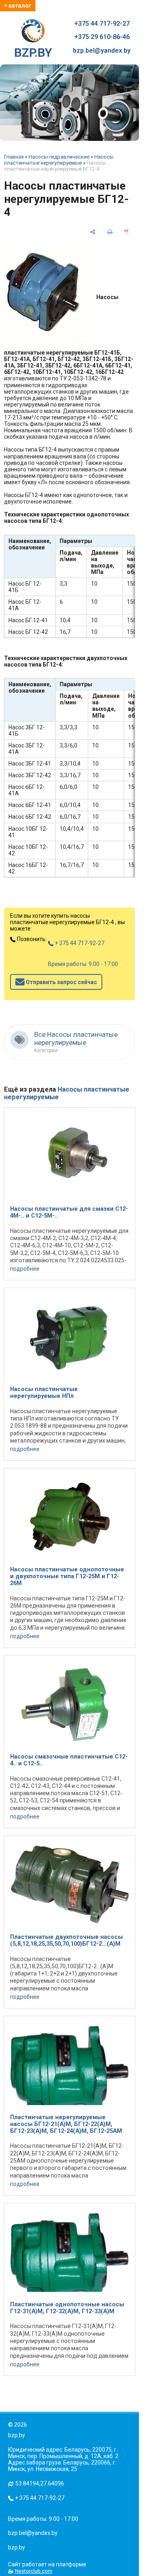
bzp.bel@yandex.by (102, 51)
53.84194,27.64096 (40, 2483)
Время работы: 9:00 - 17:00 (83, 964)
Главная (14, 157)
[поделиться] (93, 232)
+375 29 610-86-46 (102, 37)
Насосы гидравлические (59, 157)
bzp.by (17, 2547)
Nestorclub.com (34, 2571)
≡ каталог (18, 6)
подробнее (25, 1269)
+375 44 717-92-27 (102, 24)
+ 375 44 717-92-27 (79, 943)
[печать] (110, 232)
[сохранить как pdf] (127, 232)
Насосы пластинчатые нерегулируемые (59, 160)
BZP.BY (33, 53)
